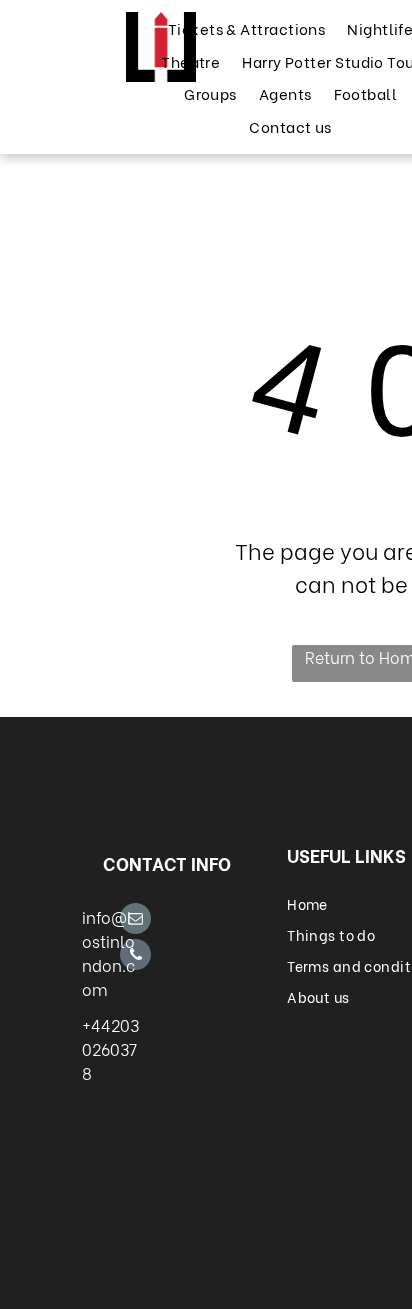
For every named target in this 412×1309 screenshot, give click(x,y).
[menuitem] (245, 28)
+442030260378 (110, 1048)
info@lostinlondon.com (108, 952)
